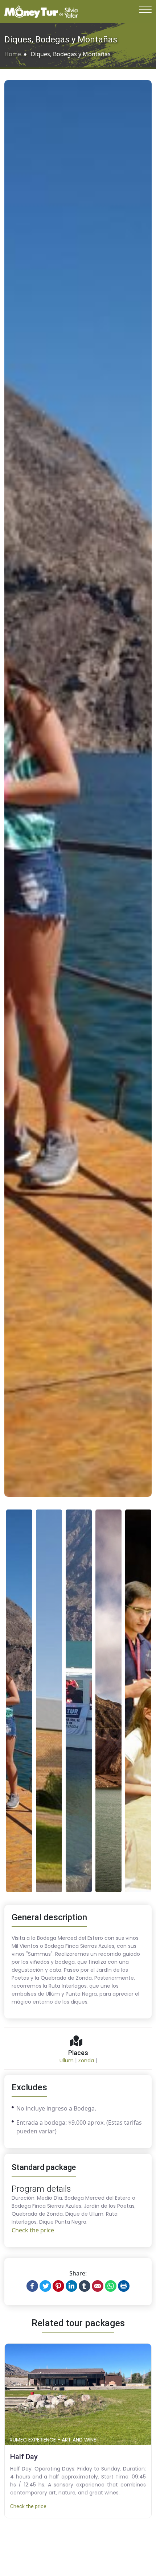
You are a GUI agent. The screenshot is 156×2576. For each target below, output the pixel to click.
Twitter (45, 2286)
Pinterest (58, 2286)
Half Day (25, 2457)
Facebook (32, 2286)
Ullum (67, 2061)
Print (124, 2286)
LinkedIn (71, 2286)
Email (98, 2286)
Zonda (86, 2061)
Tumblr (85, 2286)
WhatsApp (111, 2286)
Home (13, 54)
